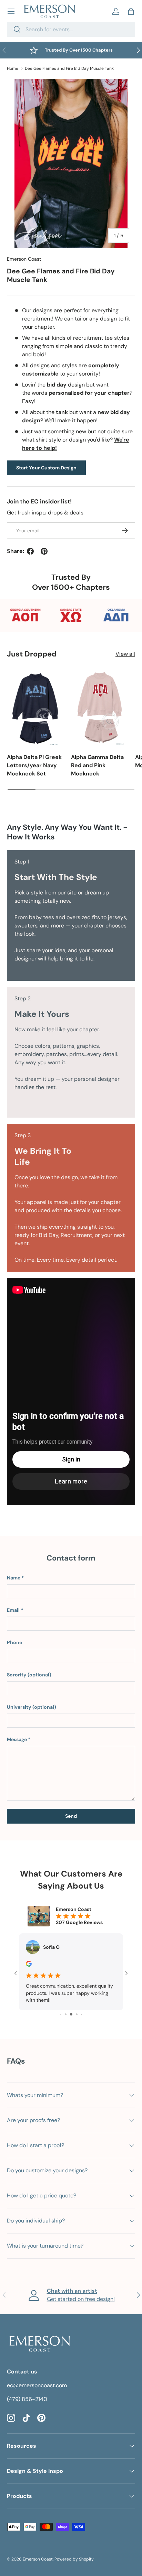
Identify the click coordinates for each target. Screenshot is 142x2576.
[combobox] (71, 29)
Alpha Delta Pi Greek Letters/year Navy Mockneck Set (34, 765)
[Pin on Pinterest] (44, 551)
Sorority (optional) (29, 1675)
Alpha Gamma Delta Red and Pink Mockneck (97, 765)
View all (125, 654)
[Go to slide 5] (71, 2014)
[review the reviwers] (29, 1965)
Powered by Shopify (74, 2559)
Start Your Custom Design (46, 468)
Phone (14, 1642)
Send (71, 1816)
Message (17, 1739)
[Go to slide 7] (82, 2014)
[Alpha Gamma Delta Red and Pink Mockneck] (100, 708)
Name (14, 1578)
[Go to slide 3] (61, 2014)
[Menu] (11, 11)
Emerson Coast (24, 259)
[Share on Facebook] (30, 551)
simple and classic (79, 346)
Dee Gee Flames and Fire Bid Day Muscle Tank (69, 68)
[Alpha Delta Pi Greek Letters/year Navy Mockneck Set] (35, 708)
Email (13, 1610)
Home (13, 68)
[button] (131, 11)
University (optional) (32, 1707)
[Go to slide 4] (66, 2014)
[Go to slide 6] (77, 2014)
